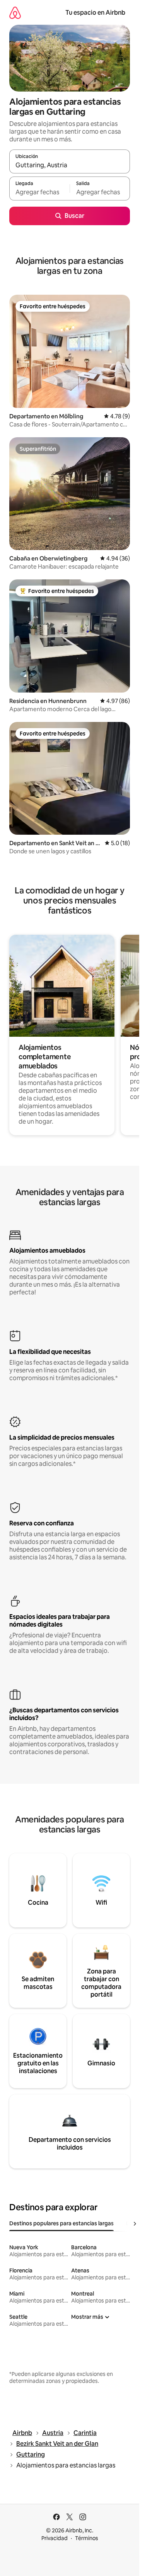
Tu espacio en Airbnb (95, 13)
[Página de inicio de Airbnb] (15, 13)
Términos (87, 2538)
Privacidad (55, 2538)
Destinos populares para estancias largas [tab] (61, 2223)
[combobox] (70, 165)
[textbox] (39, 192)
